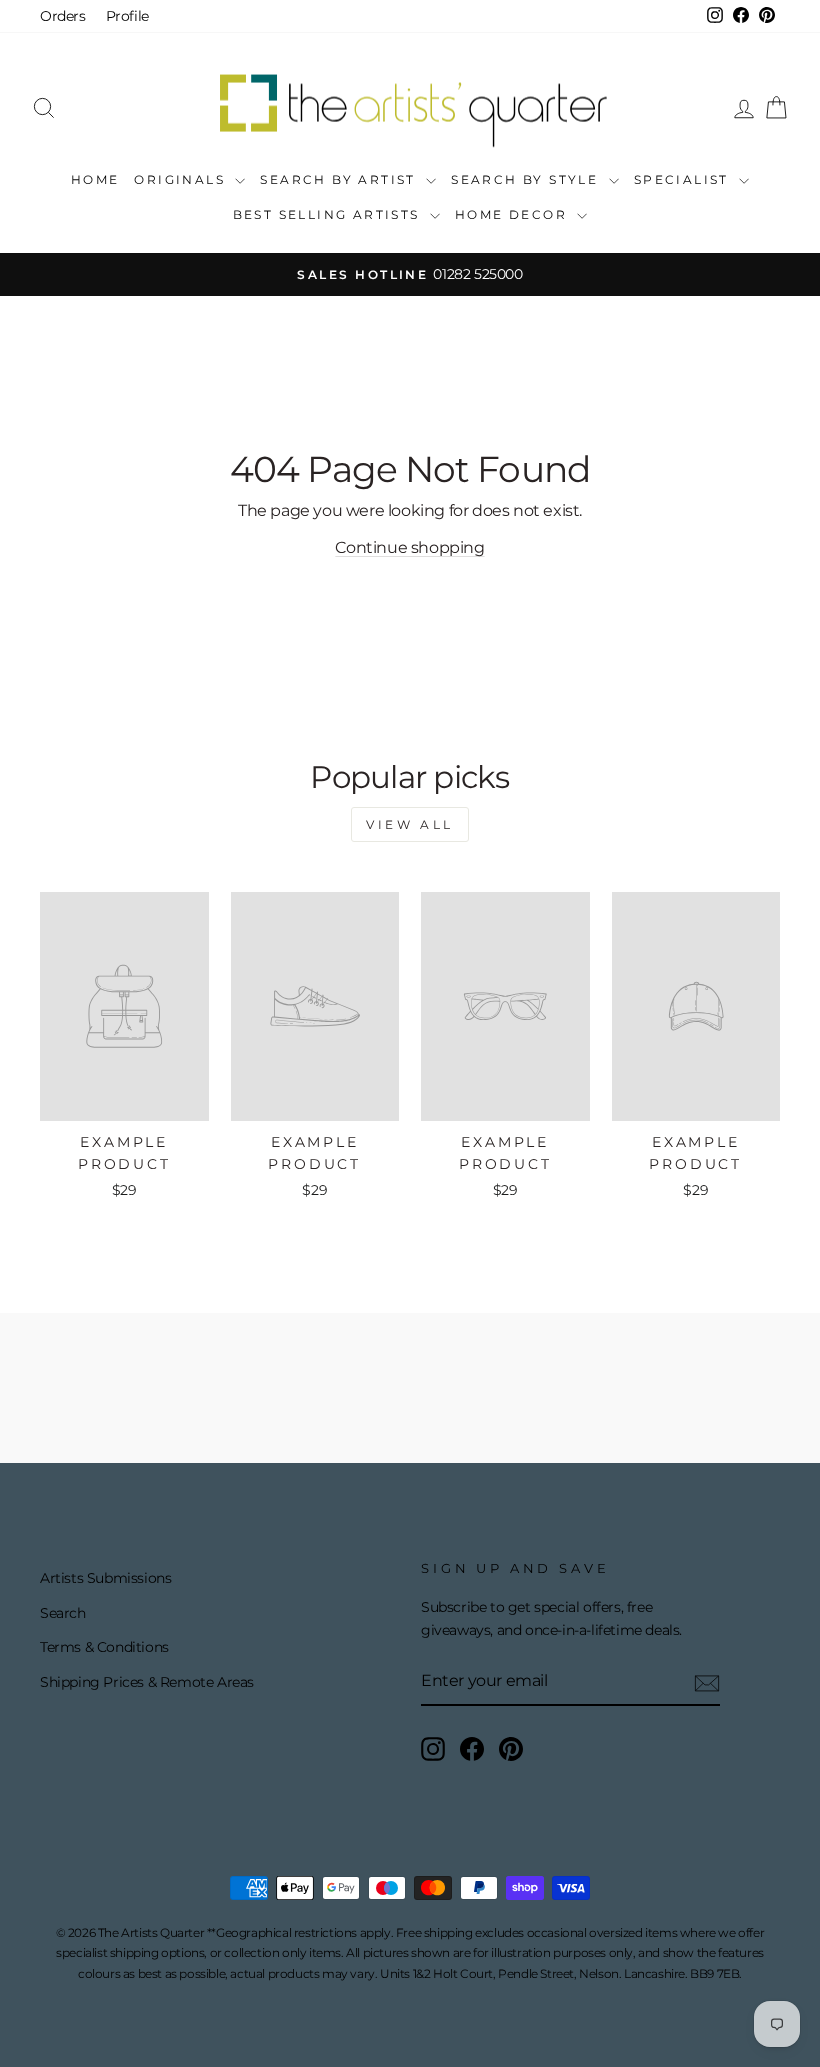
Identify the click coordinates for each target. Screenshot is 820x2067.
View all (410, 824)
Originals (182, 179)
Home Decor (513, 214)
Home (95, 179)
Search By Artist (340, 179)
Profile (127, 16)
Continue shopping (409, 547)
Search (63, 1613)
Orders (63, 16)
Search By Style (527, 179)
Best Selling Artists (329, 214)
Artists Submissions (105, 1578)
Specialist (684, 179)
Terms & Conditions (104, 1647)
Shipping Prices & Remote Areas (147, 1682)
